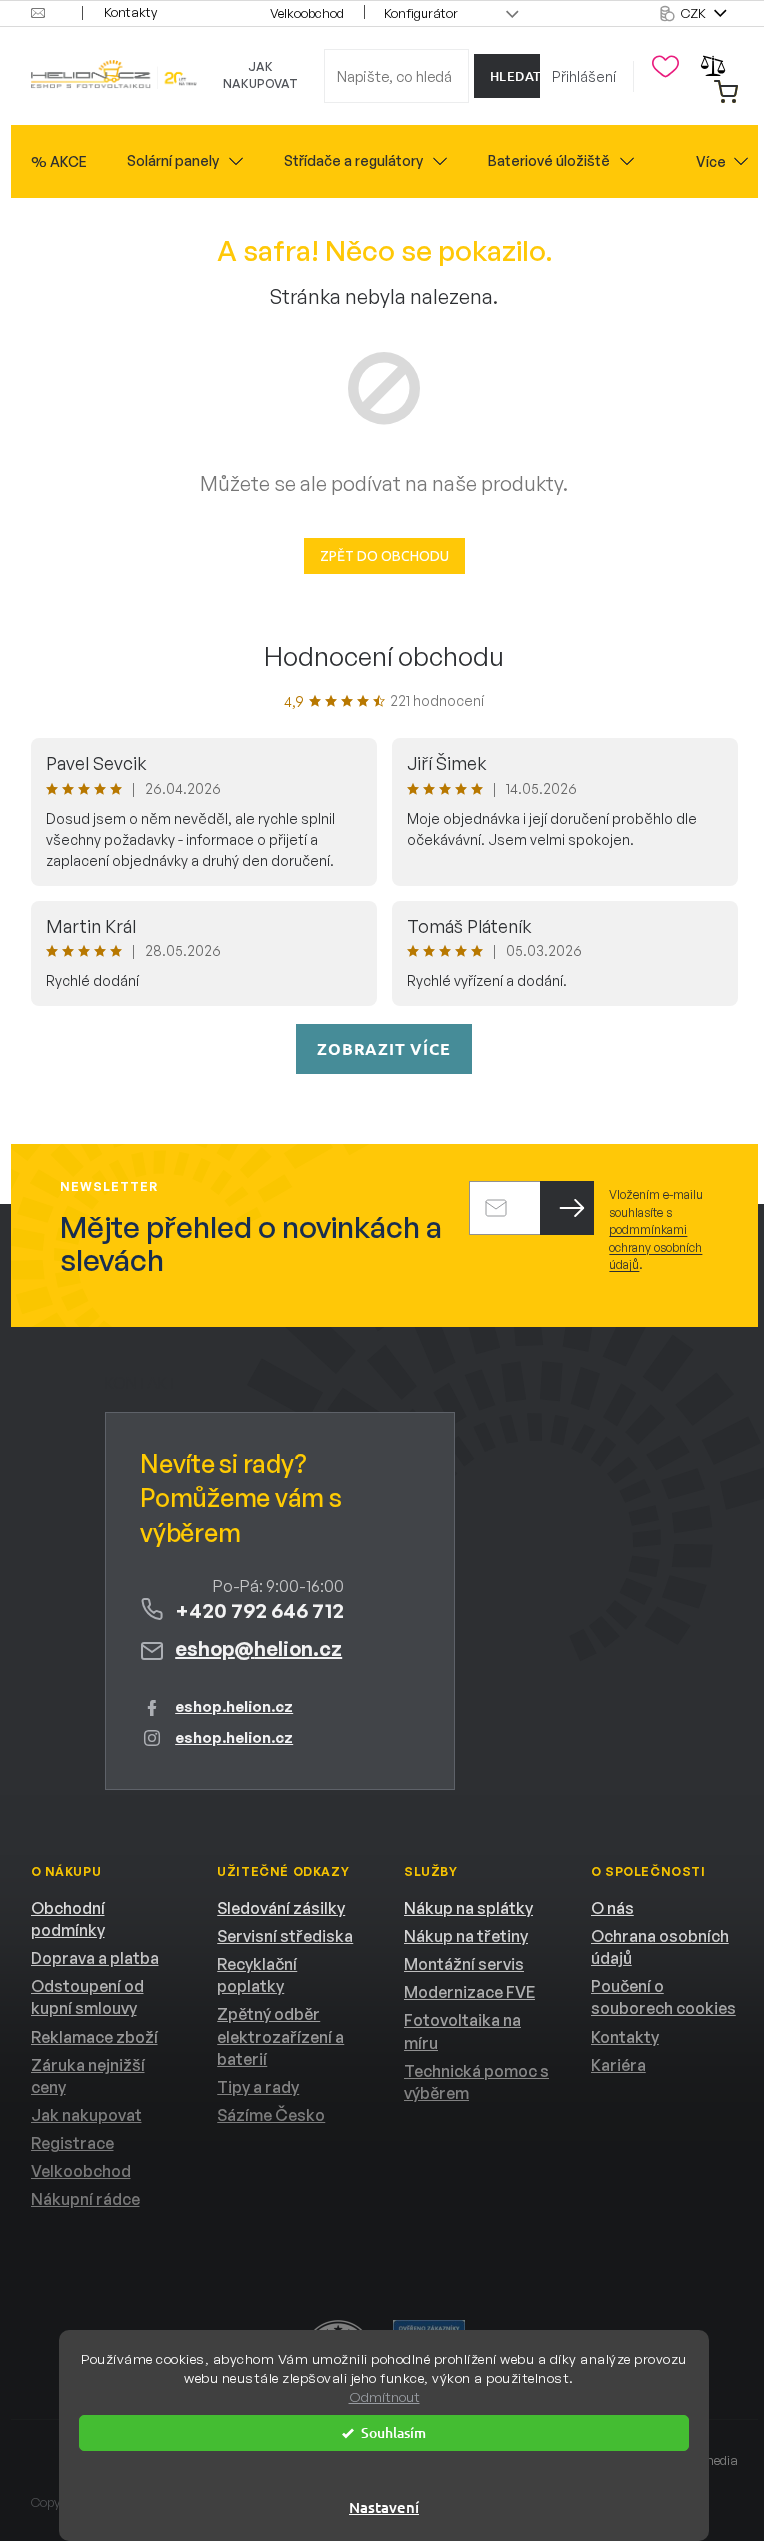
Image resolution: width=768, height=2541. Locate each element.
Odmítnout (384, 2397)
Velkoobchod (307, 13)
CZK (695, 13)
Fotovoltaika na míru (462, 2031)
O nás (612, 1908)
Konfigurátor (421, 13)
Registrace (72, 2143)
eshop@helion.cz (258, 1648)
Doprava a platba (95, 1958)
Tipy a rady (258, 2087)
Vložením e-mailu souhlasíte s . (656, 1229)
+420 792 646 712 (259, 1610)
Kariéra (618, 2065)
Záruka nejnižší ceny (88, 2076)
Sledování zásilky (281, 1908)
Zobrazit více (383, 1048)
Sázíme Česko (271, 2115)
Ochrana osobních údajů (660, 1947)
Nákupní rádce (85, 2199)
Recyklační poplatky (257, 1975)
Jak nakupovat (260, 75)
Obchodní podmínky (68, 1919)
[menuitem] (59, 162)
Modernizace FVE (469, 1992)
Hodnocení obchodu (384, 656)
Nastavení (384, 2507)
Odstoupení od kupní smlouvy (87, 1997)
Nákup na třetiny (466, 1936)
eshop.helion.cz (234, 1706)
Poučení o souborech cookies (663, 1997)
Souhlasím (393, 2432)
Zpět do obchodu (384, 556)
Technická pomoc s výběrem (476, 2082)
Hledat (515, 76)
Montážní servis (464, 1964)
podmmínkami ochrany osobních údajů (655, 1247)
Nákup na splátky (468, 1908)
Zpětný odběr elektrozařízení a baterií (280, 2036)
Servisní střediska (285, 1936)
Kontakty (130, 12)
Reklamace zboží (94, 2037)
